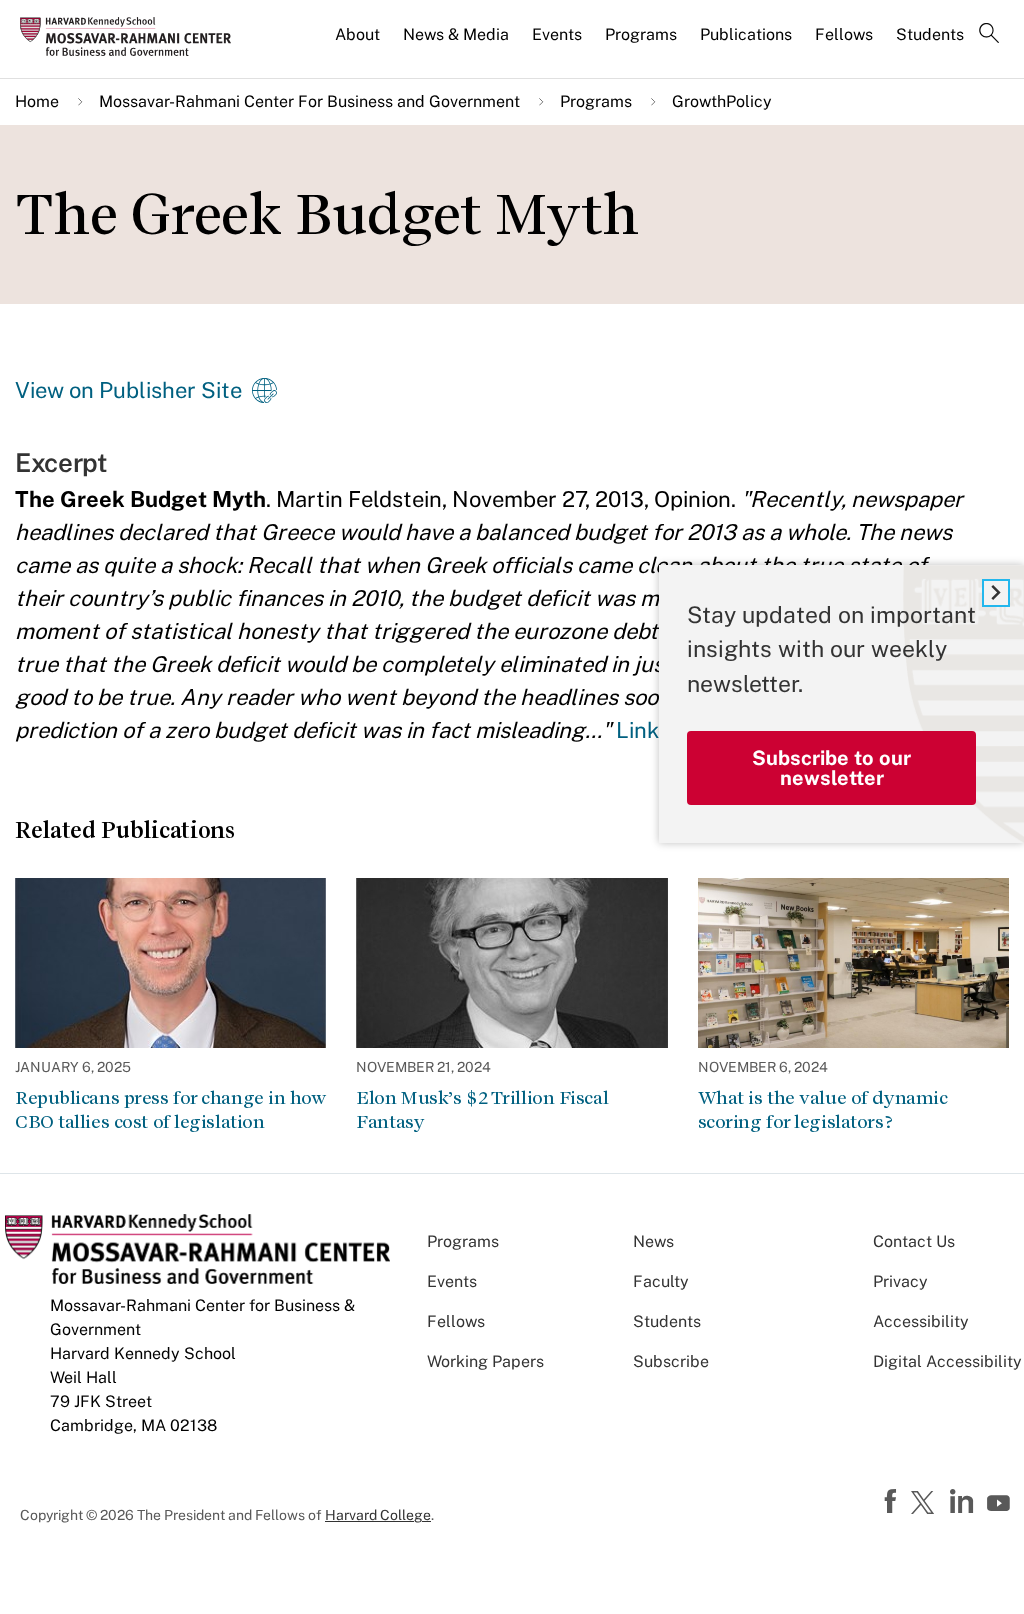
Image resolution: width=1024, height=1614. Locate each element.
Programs (641, 34)
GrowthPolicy (722, 101)
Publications (746, 34)
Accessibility (921, 1321)
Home (37, 101)
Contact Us (914, 1241)
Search (989, 35)
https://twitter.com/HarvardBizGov (926, 1504)
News (653, 1241)
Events (557, 34)
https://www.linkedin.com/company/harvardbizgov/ (964, 1502)
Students (930, 34)
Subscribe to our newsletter (831, 768)
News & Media (456, 34)
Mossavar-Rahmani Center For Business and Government (309, 101)
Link (637, 730)
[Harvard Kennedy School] (132, 36)
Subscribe (671, 1361)
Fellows (844, 34)
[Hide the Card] (996, 593)
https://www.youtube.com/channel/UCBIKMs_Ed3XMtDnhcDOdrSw (1001, 1504)
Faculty (661, 1281)
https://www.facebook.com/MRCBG (893, 1502)
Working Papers (485, 1361)
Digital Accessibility (947, 1361)
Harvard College (378, 1515)
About (357, 34)
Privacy (900, 1281)
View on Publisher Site (128, 390)
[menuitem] (359, 43)
